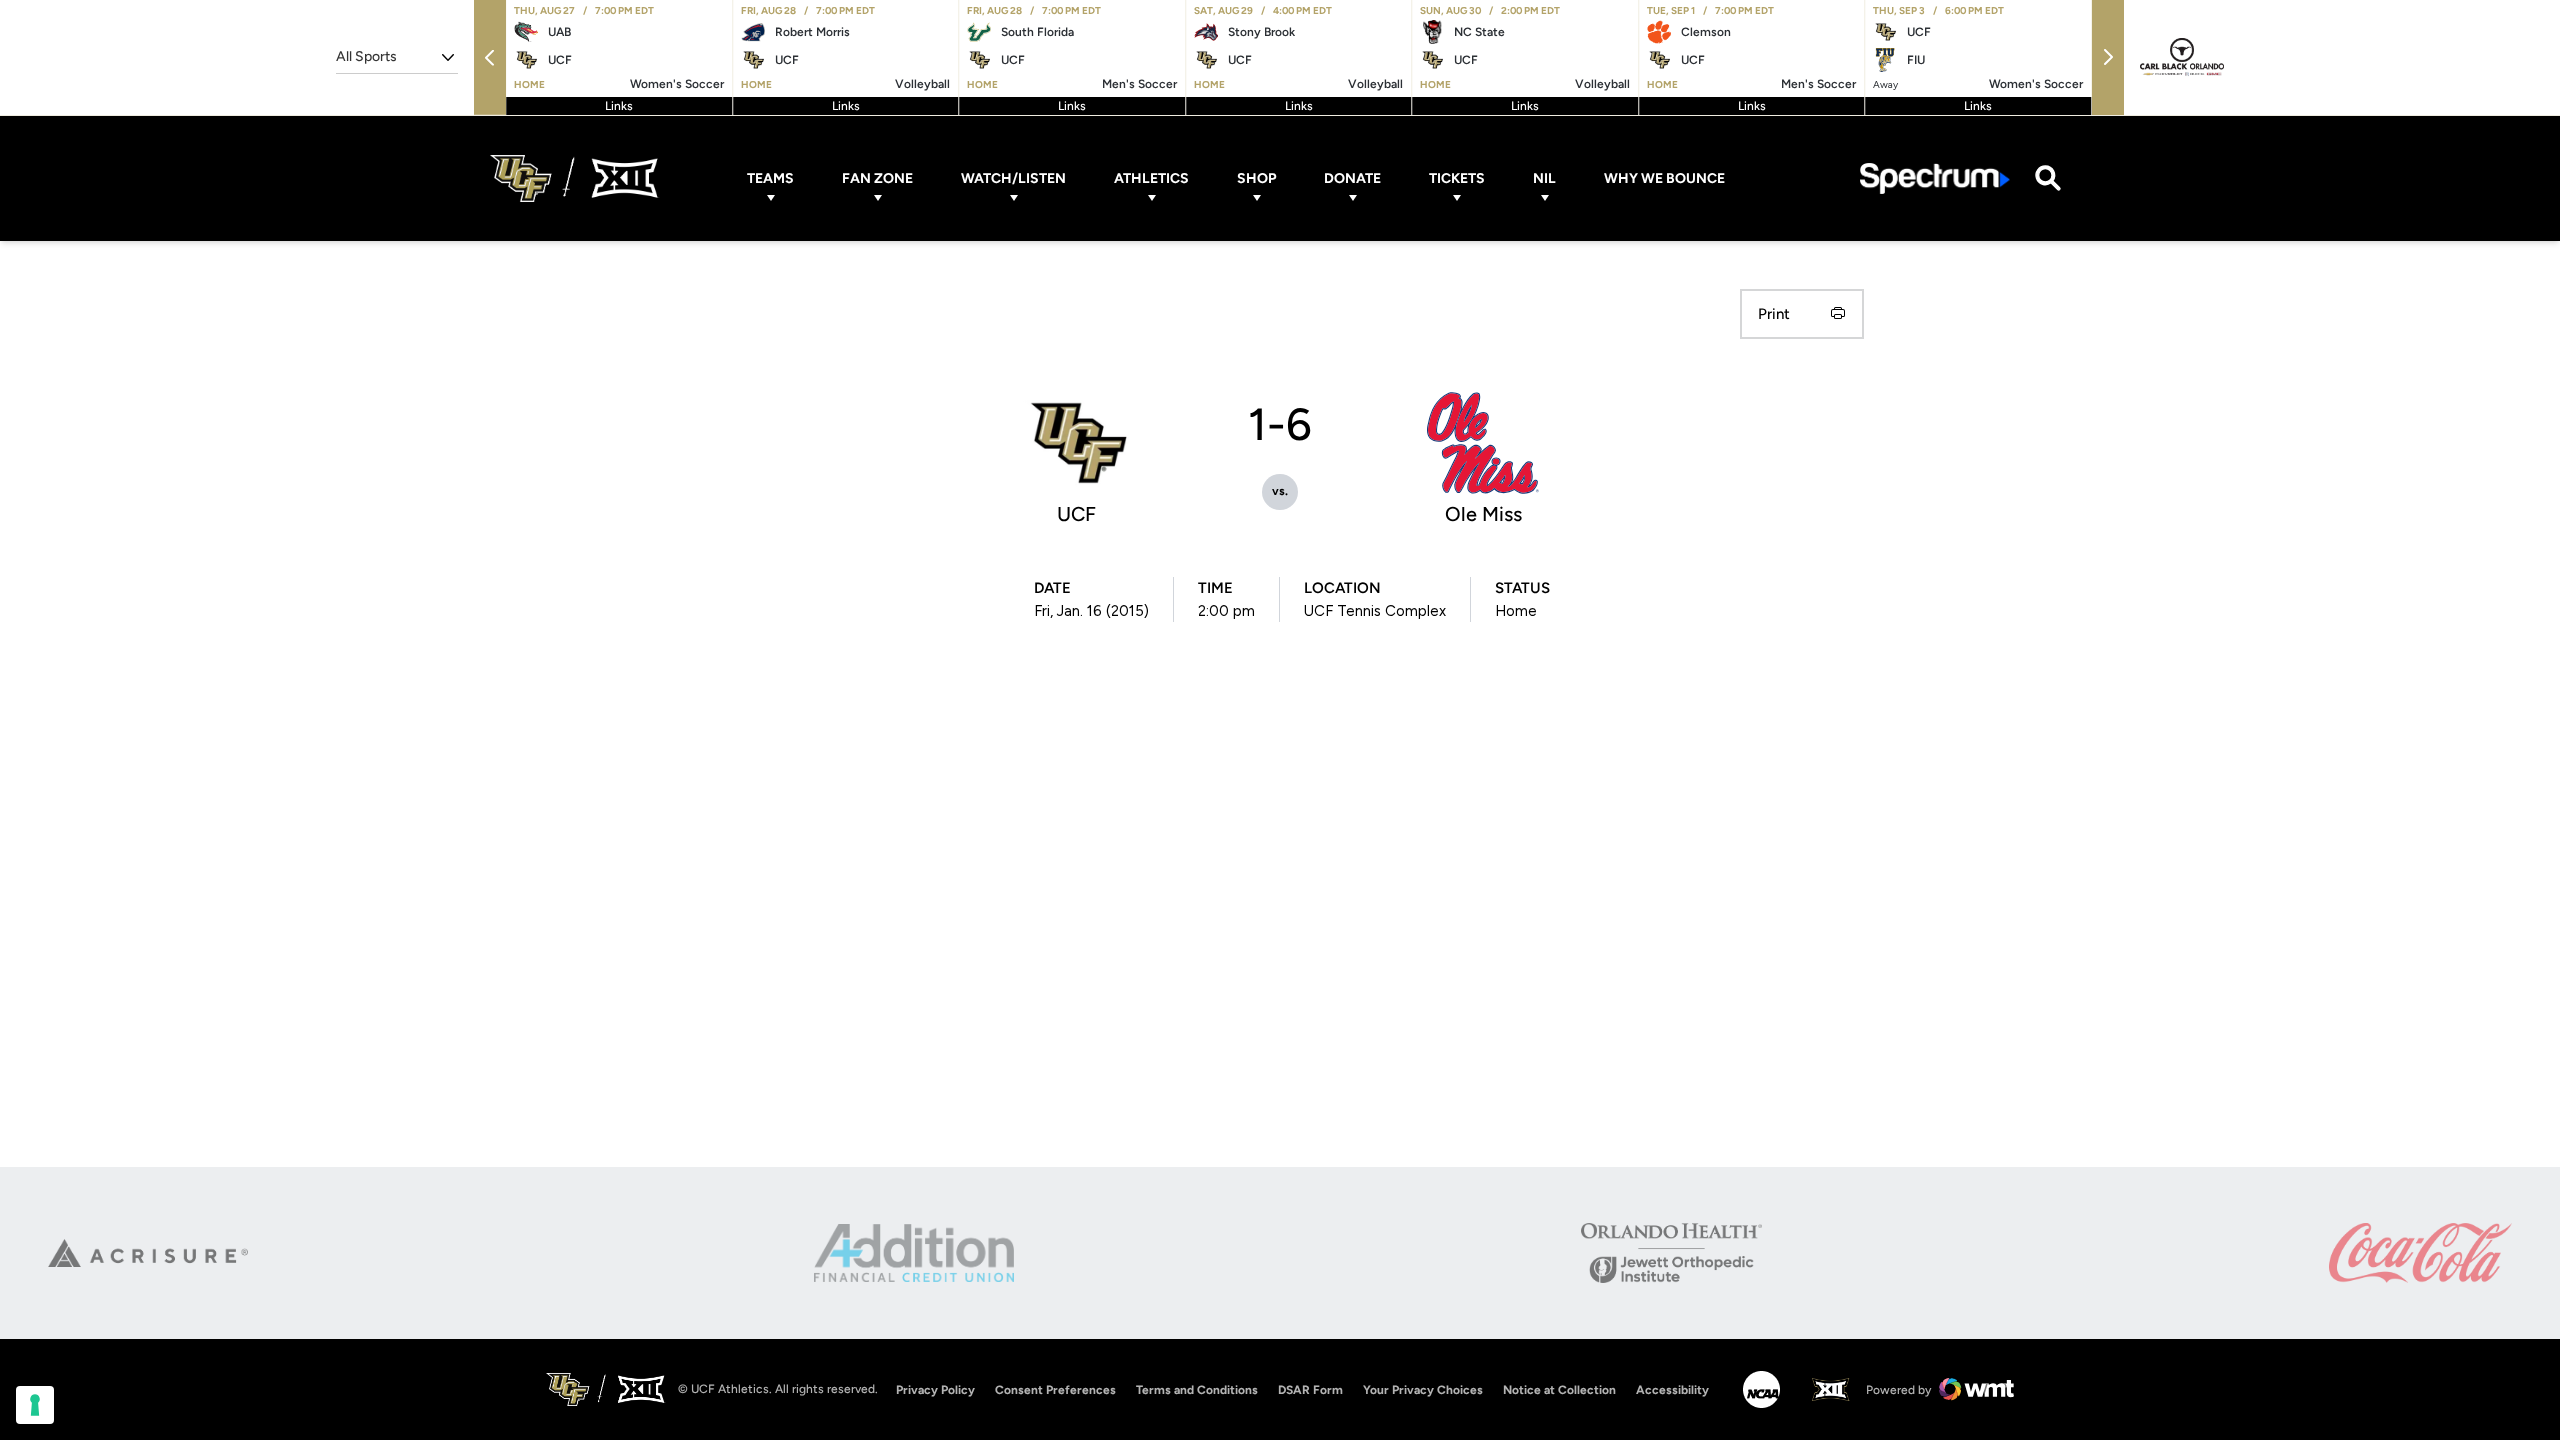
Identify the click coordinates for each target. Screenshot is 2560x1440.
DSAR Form (1310, 1390)
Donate (1352, 178)
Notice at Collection (1559, 1390)
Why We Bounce (1664, 178)
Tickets (1457, 178)
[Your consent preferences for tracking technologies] (35, 1405)
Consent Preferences (1055, 1390)
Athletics (1151, 178)
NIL (1544, 178)
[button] (490, 57)
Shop (1256, 178)
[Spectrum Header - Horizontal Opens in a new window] (1935, 178)
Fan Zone (877, 178)
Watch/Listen (1013, 178)
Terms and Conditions (1197, 1390)
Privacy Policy (935, 1390)
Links (619, 106)
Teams (770, 178)
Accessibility (1672, 1389)
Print (1774, 314)
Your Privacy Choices (1423, 1390)
